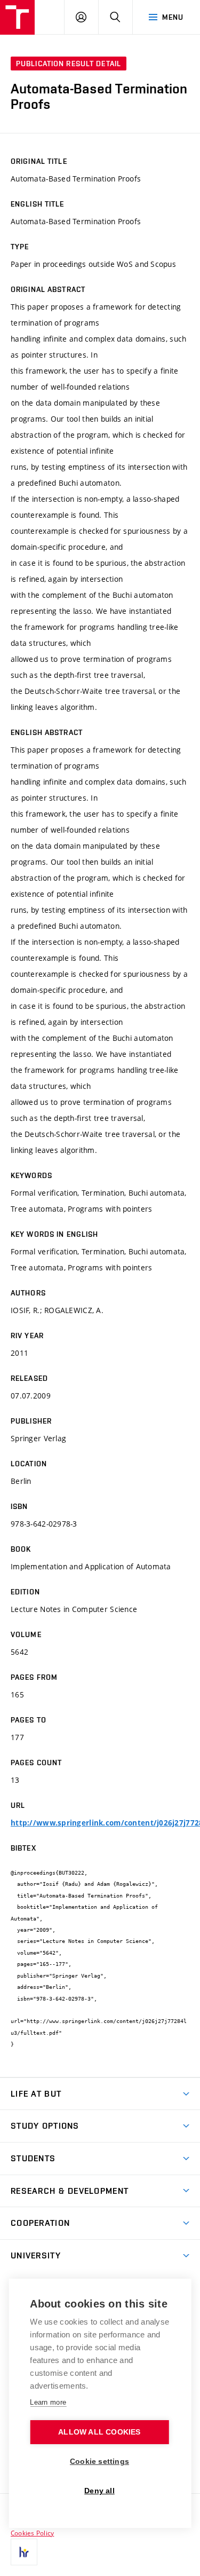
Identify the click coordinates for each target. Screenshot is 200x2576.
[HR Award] (24, 2552)
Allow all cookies (99, 2432)
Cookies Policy (32, 2533)
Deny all (99, 2491)
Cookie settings (99, 2462)
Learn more (48, 2402)
